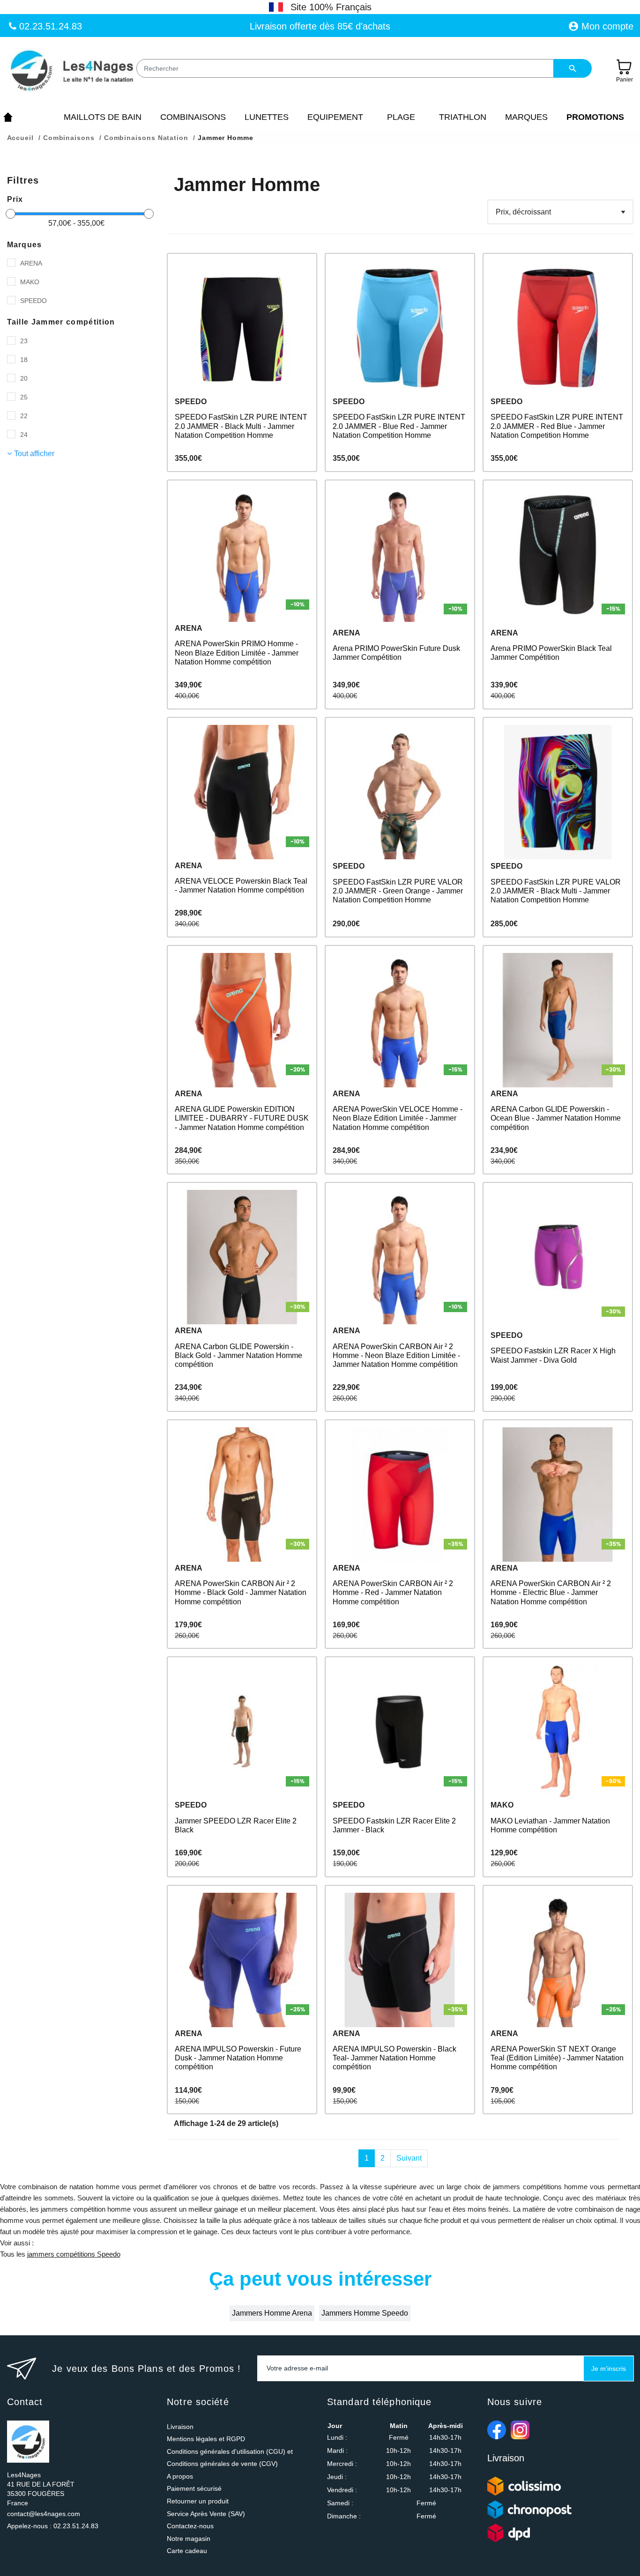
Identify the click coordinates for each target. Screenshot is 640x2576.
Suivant (409, 2158)
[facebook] (497, 2430)
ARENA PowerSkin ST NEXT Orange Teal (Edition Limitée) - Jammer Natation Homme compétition (557, 2058)
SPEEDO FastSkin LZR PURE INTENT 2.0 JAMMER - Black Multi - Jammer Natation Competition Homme (241, 426)
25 (24, 397)
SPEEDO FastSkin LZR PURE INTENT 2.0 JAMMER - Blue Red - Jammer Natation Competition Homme (399, 426)
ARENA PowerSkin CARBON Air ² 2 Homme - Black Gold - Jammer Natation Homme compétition (241, 1592)
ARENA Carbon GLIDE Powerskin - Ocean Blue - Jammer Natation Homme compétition (556, 1118)
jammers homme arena (272, 2313)
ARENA (31, 263)
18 (24, 360)
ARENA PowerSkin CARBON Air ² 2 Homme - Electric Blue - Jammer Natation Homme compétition (551, 1592)
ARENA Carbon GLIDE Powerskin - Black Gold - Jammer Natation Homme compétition (238, 1355)
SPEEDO (33, 301)
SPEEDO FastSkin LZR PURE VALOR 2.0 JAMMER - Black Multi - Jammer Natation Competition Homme (556, 891)
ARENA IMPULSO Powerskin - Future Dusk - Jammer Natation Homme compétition (238, 2058)
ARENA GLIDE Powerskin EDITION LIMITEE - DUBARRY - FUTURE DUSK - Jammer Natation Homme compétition (242, 1118)
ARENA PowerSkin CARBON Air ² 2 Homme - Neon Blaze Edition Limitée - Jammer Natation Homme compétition (396, 1355)
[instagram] (520, 2430)
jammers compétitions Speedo (74, 2254)
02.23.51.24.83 (49, 26)
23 (24, 341)
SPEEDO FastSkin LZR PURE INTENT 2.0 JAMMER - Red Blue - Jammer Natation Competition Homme (557, 426)
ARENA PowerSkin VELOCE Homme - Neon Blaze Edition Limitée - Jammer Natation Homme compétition (398, 1118)
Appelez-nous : (53, 2526)
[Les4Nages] (71, 71)
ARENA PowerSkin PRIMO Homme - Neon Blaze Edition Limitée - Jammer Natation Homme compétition (237, 653)
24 (24, 435)
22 (24, 416)
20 (24, 378)
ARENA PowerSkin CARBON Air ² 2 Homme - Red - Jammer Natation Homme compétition (393, 1592)
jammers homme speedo (365, 2313)
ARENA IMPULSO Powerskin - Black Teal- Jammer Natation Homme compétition (394, 2058)
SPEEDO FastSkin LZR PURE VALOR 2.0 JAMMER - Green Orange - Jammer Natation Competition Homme (398, 891)
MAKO (30, 282)
